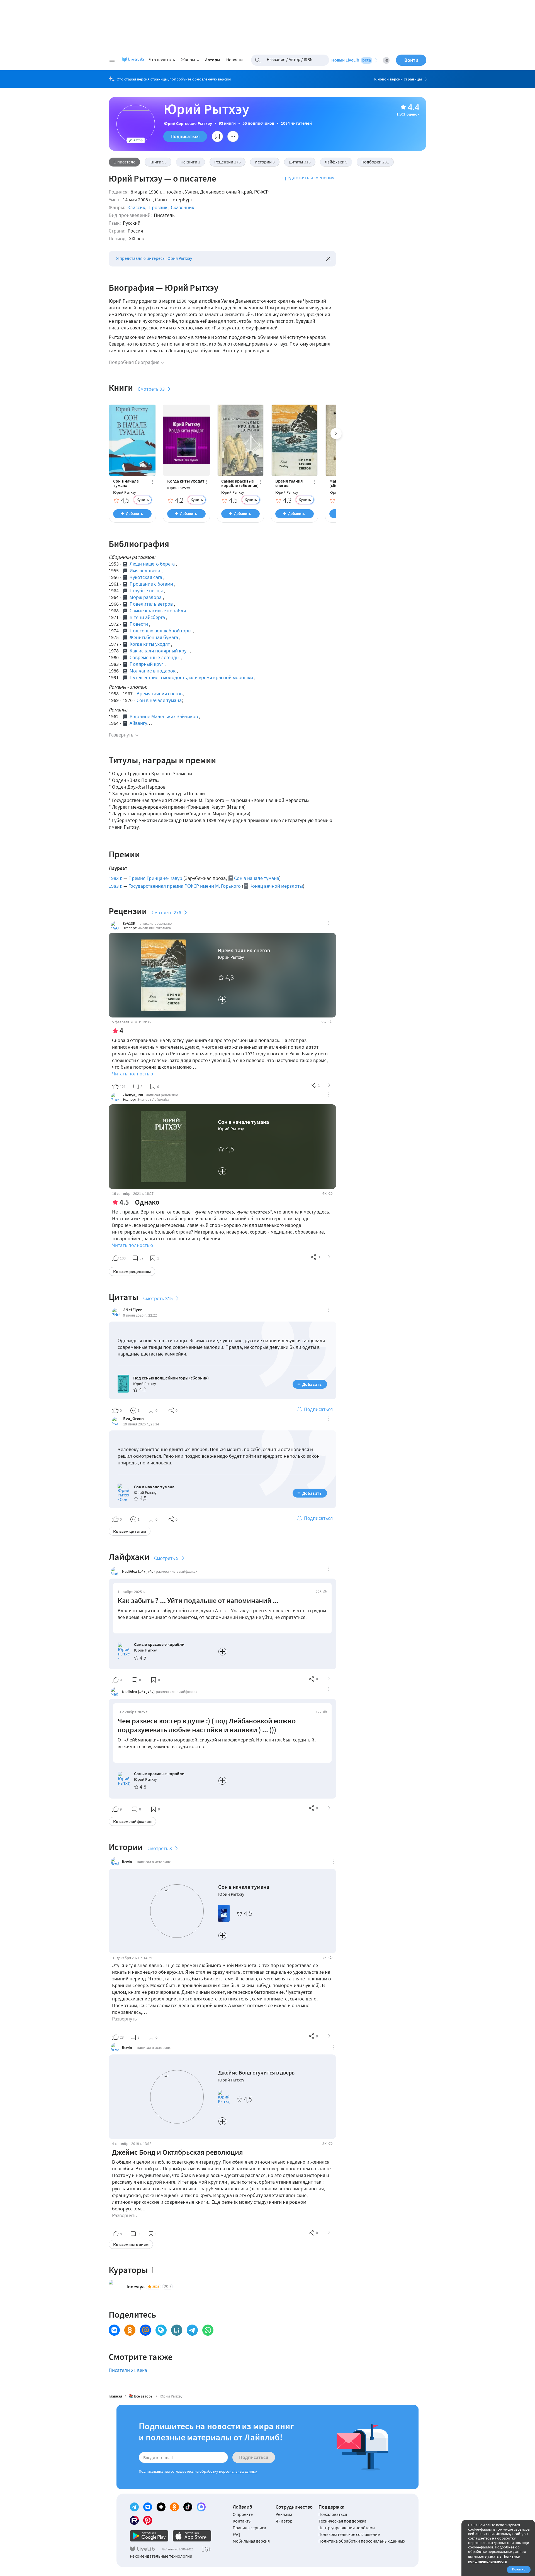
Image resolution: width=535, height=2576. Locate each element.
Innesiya (136, 2287)
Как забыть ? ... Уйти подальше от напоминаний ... (198, 1600)
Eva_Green (133, 1418)
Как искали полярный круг (159, 651)
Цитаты (300, 162)
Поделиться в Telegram (192, 2330)
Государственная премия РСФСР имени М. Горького (185, 886)
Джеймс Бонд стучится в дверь (256, 2072)
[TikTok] (188, 2507)
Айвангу (138, 723)
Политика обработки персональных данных (362, 2541)
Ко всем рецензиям (132, 1271)
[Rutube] (134, 2520)
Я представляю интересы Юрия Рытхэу (154, 258)
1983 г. (115, 878)
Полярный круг (146, 664)
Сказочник (183, 207)
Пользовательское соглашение (349, 2534)
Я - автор (284, 2521)
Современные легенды (155, 657)
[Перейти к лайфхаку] (329, 1679)
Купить (143, 500)
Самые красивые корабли (158, 611)
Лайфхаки (336, 162)
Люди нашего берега (152, 564)
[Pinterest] (148, 2520)
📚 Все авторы (141, 2396)
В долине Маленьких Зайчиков (164, 716)
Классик (136, 207)
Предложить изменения (308, 178)
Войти (411, 60)
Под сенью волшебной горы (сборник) (171, 1378)
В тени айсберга (147, 617)
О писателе (124, 162)
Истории (265, 162)
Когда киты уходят (186, 481)
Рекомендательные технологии (161, 2556)
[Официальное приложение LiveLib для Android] (149, 2536)
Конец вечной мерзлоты (276, 886)
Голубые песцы (146, 590)
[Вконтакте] (148, 2507)
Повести (139, 624)
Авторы (213, 60)
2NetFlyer (132, 1310)
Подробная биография (134, 362)
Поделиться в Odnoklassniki (130, 2330)
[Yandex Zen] (161, 2507)
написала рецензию (155, 923)
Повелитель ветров (151, 604)
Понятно (519, 2569)
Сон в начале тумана (126, 483)
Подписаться (185, 136)
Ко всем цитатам (130, 1531)
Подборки (375, 162)
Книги (158, 162)
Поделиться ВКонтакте (114, 2330)
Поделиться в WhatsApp (208, 2330)
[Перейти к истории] (329, 2036)
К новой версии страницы (398, 79)
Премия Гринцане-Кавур (155, 878)
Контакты (242, 2521)
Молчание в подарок (153, 671)
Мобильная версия (251, 2541)
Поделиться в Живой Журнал (161, 2330)
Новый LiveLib (351, 60)
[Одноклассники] (174, 2507)
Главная (115, 2396)
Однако (147, 1202)
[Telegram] (134, 2507)
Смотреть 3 (160, 1848)
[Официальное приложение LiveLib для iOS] (192, 2536)
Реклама (284, 2514)
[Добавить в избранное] (217, 136)
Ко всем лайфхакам (132, 1821)
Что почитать (162, 60)
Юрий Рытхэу (125, 492)
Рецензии (228, 162)
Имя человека (145, 570)
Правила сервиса (249, 2528)
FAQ (236, 2534)
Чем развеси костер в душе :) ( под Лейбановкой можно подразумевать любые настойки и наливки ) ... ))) (207, 1725)
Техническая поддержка (342, 2521)
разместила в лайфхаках (177, 1571)
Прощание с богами (151, 584)
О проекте (243, 2514)
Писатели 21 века (128, 2370)
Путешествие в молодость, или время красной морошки (191, 677)
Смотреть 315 (158, 1298)
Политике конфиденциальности (494, 2559)
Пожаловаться (333, 2514)
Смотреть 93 (151, 389)
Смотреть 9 (166, 1558)
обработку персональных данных (228, 2471)
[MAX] (201, 2507)
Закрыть (328, 259)
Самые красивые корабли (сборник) (240, 483)
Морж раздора (146, 597)
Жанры (188, 60)
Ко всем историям (131, 2244)
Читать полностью (132, 1074)
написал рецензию (162, 1095)
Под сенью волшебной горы (160, 631)
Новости (234, 60)
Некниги (190, 162)
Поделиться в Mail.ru (145, 2330)
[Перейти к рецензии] (329, 1085)
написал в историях (154, 1862)
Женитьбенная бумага (154, 637)
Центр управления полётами (347, 2528)
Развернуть (121, 735)
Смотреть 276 (166, 912)
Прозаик (158, 207)
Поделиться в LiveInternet (177, 2330)
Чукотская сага (146, 577)
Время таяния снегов (289, 483)
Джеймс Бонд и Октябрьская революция (177, 2152)
